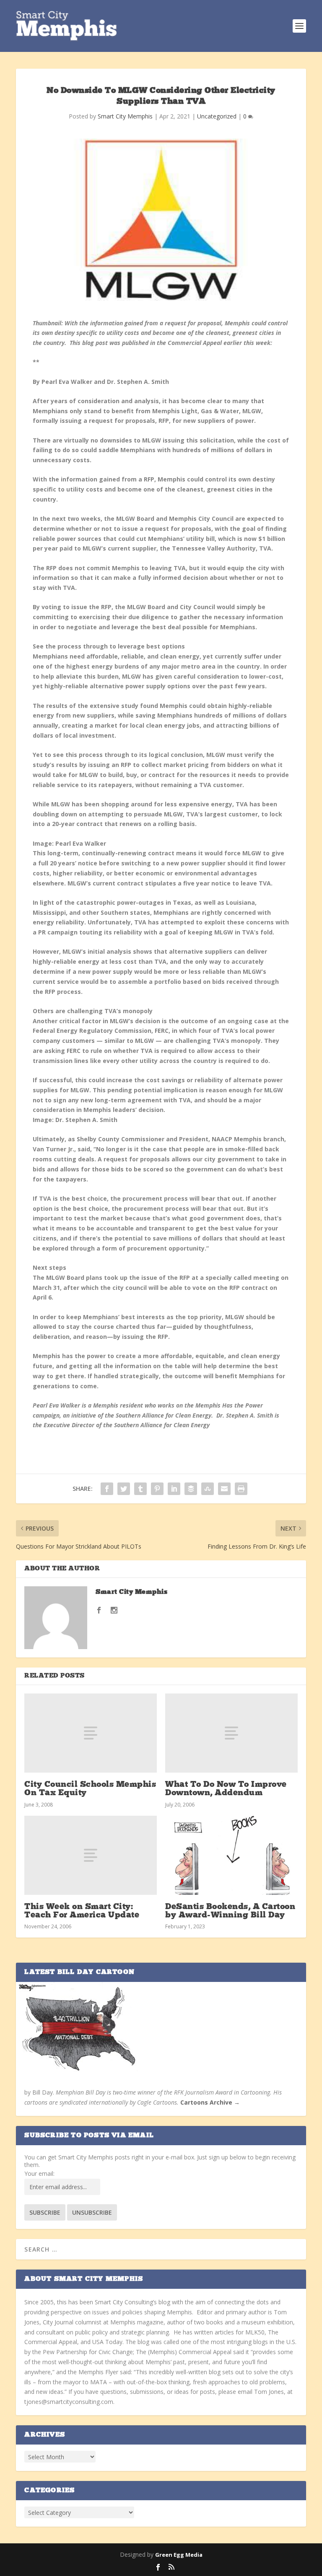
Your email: (39, 2173)
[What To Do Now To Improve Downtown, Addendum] (231, 1733)
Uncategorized (217, 116)
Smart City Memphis (125, 116)
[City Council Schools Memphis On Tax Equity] (91, 1733)
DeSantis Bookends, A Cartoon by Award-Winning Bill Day (230, 1911)
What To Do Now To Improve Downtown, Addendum (226, 1789)
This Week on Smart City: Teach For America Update (82, 1911)
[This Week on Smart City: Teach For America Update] (91, 1855)
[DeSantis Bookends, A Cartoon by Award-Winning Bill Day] (231, 1855)
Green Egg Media (179, 2555)
